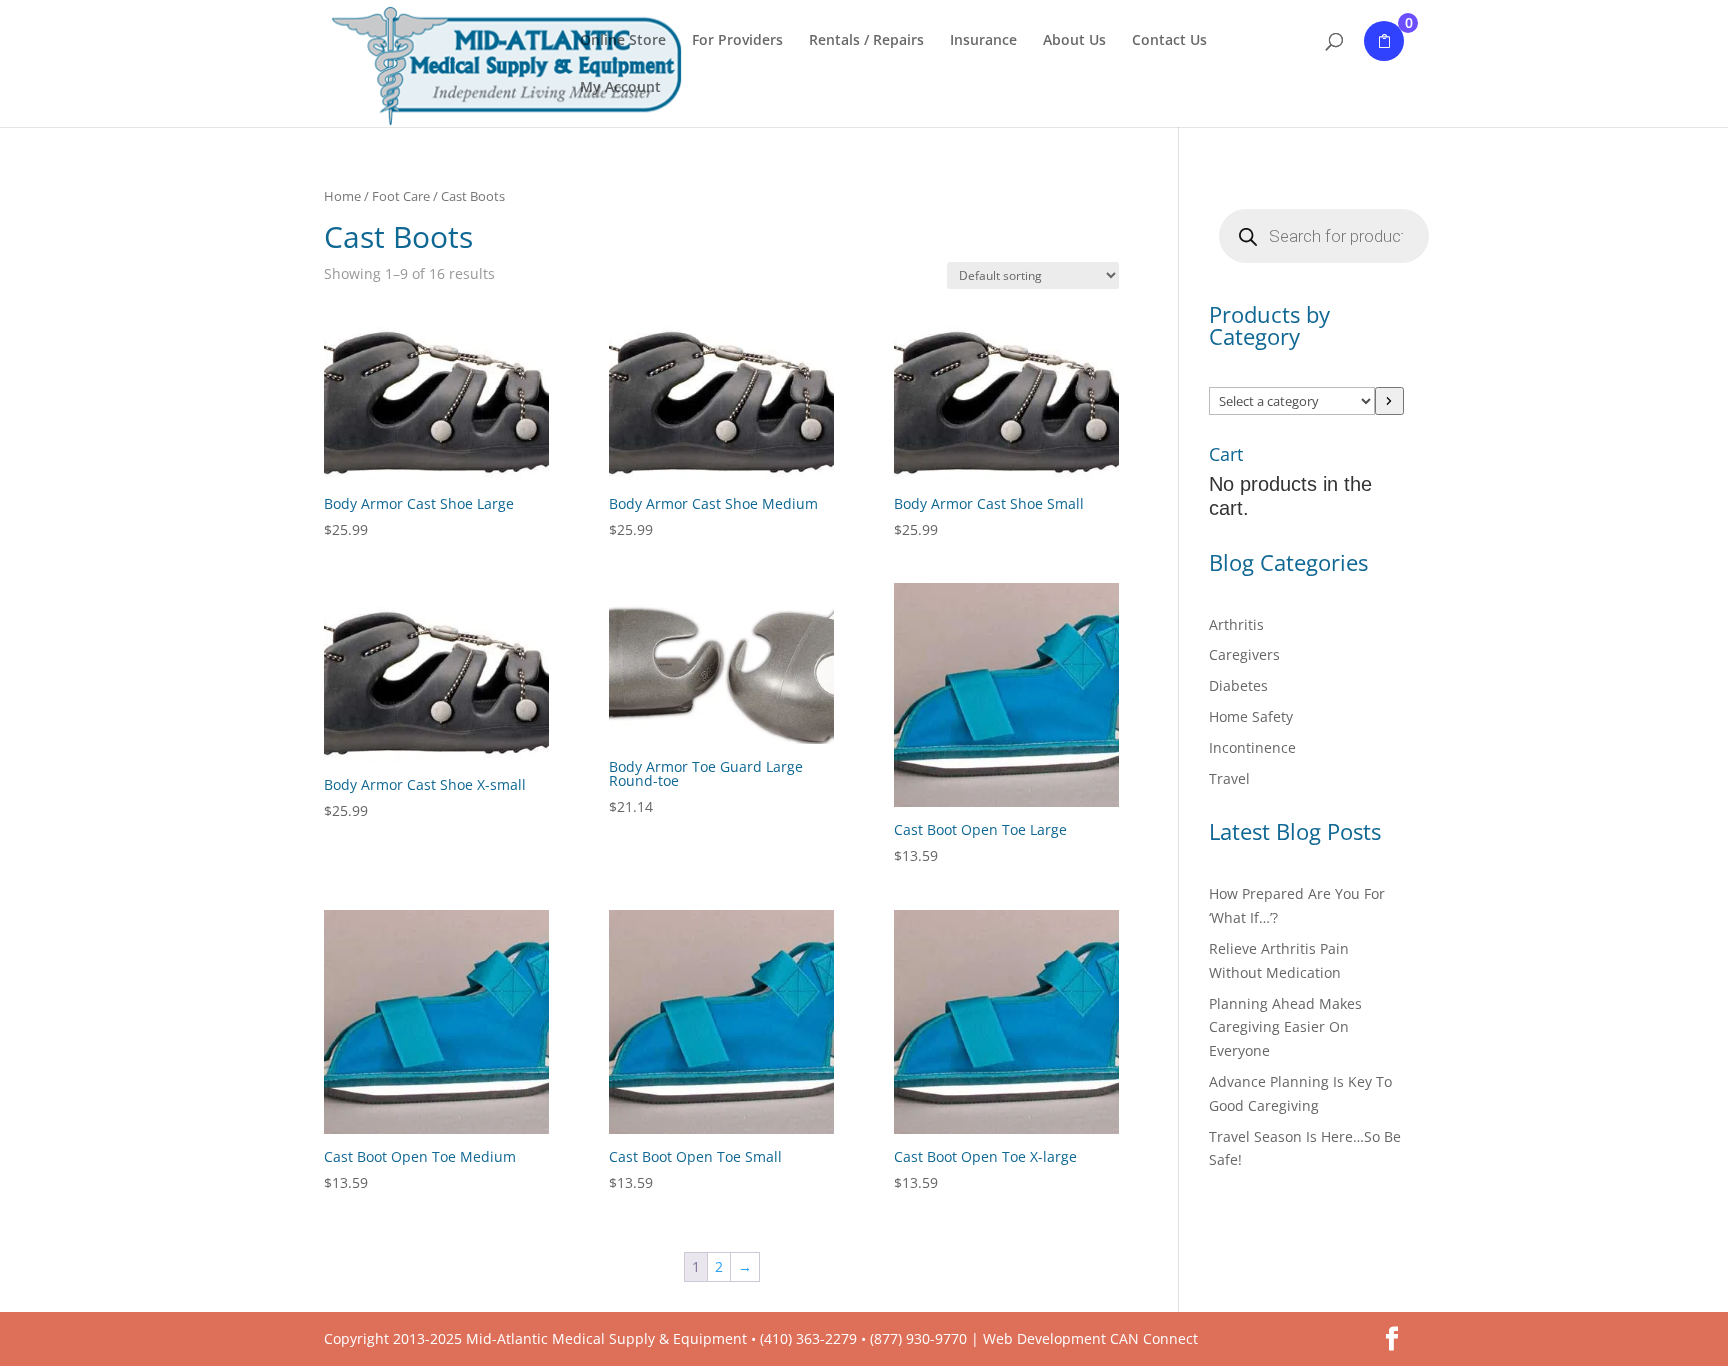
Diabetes (1238, 685)
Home (342, 196)
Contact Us (1169, 41)
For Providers (737, 41)
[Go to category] (1389, 401)
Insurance (983, 41)
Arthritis (1236, 624)
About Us (1074, 41)
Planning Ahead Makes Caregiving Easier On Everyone (1285, 1027)
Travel (1229, 778)
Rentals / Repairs (866, 41)
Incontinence (1252, 747)
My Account (620, 88)
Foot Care (401, 196)
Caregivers (1244, 654)
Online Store (623, 41)
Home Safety (1251, 716)
